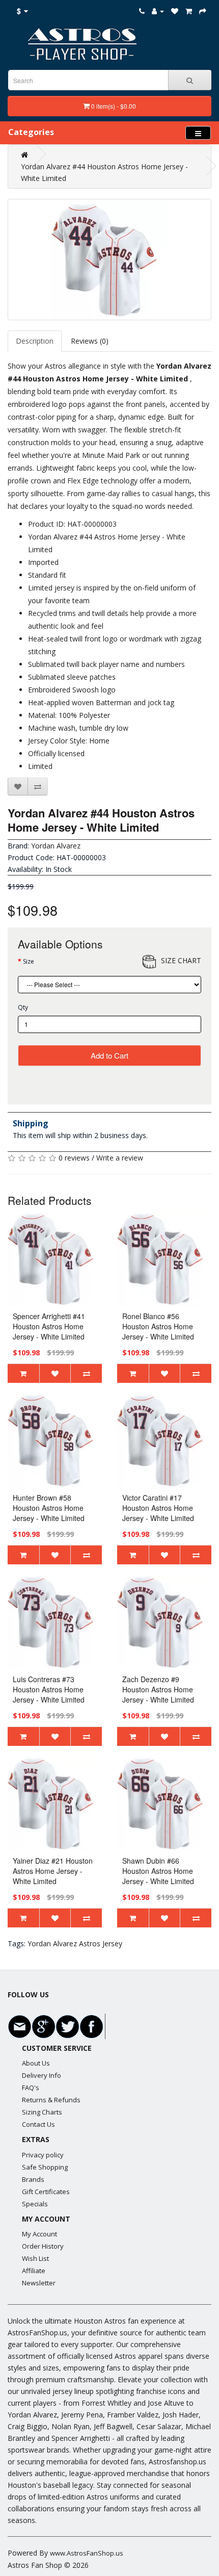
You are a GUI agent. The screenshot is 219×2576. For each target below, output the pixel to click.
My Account (39, 2234)
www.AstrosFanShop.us (87, 2553)
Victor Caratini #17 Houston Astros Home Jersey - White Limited (158, 1508)
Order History (43, 2246)
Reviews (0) (90, 341)
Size (29, 961)
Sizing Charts (42, 2112)
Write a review (120, 1158)
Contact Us (38, 2124)
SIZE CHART (181, 960)
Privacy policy (43, 2155)
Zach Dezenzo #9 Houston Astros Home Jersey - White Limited (158, 1689)
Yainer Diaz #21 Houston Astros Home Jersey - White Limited (53, 1871)
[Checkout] (203, 11)
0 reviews (74, 1158)
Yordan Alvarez (56, 846)
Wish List (35, 2258)
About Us (36, 2063)
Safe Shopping (45, 2167)
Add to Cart (109, 1055)
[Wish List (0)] (175, 11)
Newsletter (39, 2283)
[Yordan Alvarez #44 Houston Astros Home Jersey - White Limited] (109, 260)
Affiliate (34, 2271)
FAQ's (31, 2088)
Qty (23, 1007)
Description (35, 341)
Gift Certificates (46, 2192)
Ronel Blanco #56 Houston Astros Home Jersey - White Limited (158, 1326)
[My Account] (158, 11)
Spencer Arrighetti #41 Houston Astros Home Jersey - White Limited (49, 1326)
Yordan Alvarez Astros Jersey (75, 1943)
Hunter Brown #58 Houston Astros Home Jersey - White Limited (49, 1508)
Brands (33, 2179)
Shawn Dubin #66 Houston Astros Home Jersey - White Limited (158, 1871)
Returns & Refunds (51, 2100)
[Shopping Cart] (189, 11)
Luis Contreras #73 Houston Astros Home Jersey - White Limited (49, 1689)
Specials (35, 2204)
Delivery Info (42, 2075)
